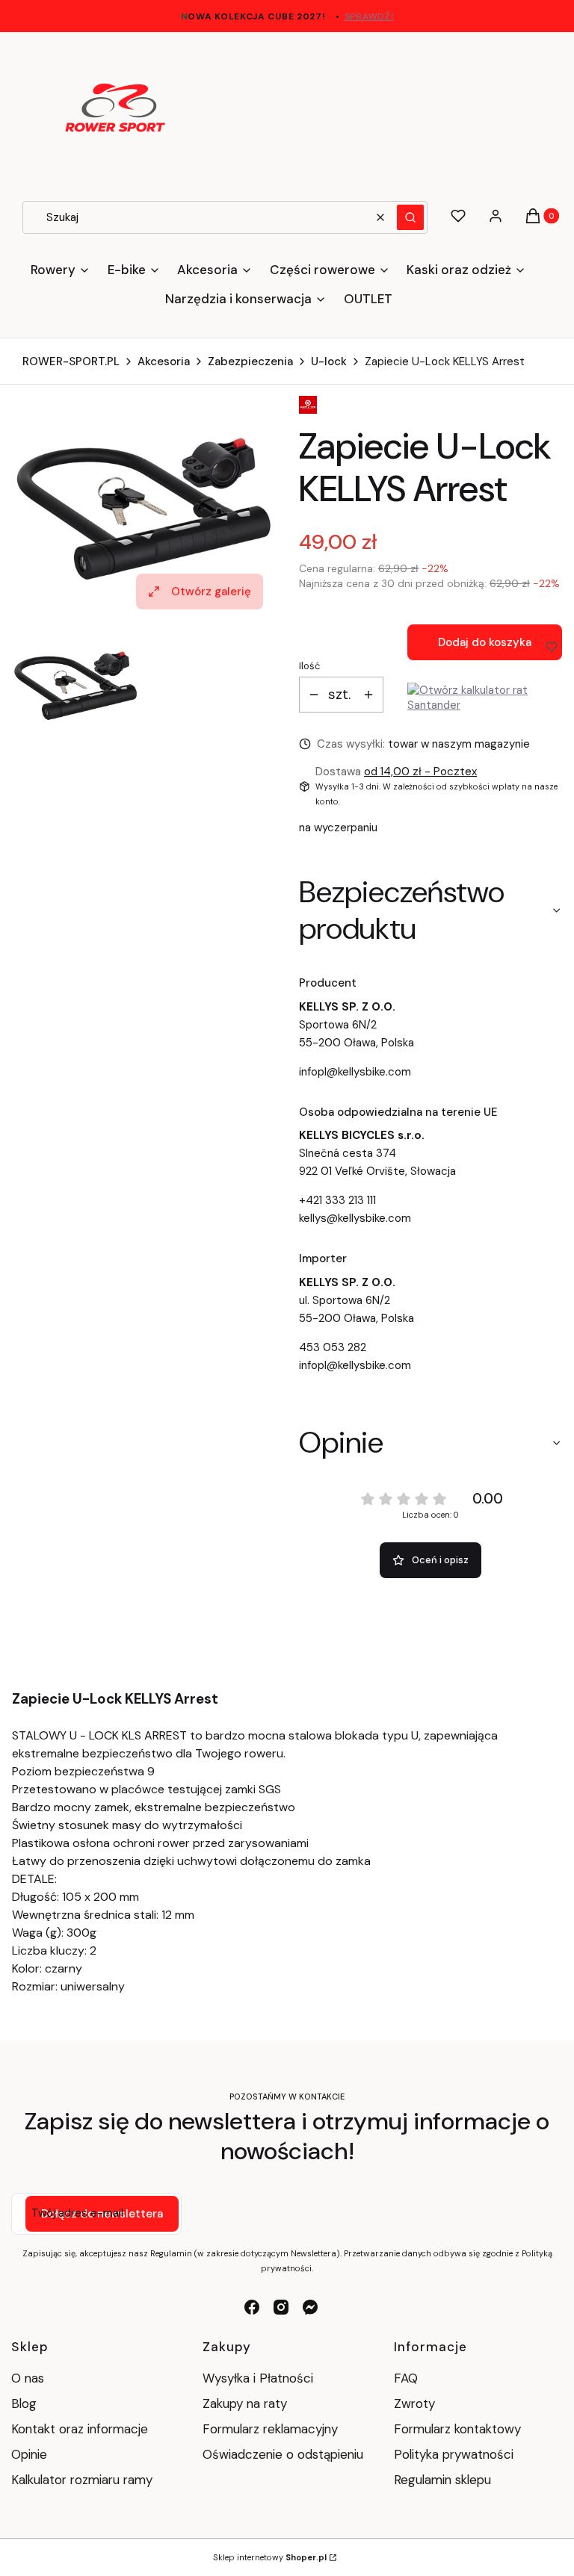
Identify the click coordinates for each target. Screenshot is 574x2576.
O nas (28, 2378)
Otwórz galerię (211, 592)
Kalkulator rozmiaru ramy (82, 2480)
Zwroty (414, 2403)
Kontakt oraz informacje (80, 2429)
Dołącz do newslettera (102, 2214)
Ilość (309, 666)
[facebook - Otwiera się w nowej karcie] (252, 2307)
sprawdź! (369, 16)
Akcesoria (164, 361)
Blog (24, 2403)
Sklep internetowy (270, 2557)
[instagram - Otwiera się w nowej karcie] (281, 2307)
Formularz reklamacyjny (270, 2429)
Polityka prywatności (454, 2454)
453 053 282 (333, 1347)
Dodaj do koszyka (485, 642)
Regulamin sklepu (442, 2480)
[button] (410, 217)
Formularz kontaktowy (457, 2429)
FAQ (406, 2378)
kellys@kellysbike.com (355, 1218)
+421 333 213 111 (337, 1200)
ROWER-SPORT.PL (71, 361)
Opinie (29, 2454)
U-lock (329, 361)
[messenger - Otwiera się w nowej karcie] (310, 2307)
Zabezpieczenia (250, 361)
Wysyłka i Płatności (258, 2378)
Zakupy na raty (245, 2403)
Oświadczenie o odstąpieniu (283, 2454)
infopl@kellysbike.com (355, 1072)
